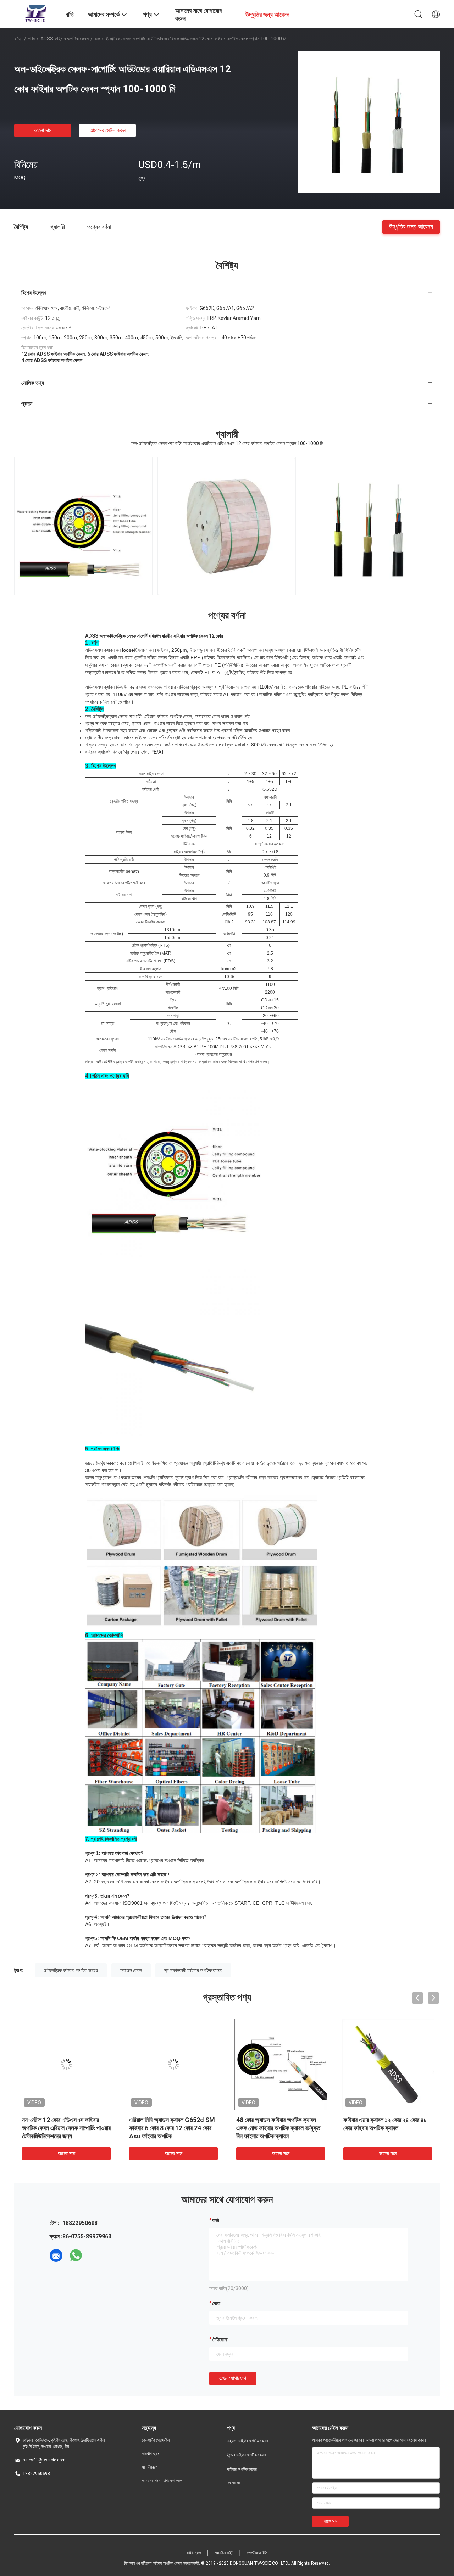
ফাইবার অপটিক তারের (242, 2469)
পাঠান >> (330, 2521)
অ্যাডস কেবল (131, 1970)
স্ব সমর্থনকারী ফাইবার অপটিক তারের (193, 1970)
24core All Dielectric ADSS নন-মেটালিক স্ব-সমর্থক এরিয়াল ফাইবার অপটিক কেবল (65, 2128)
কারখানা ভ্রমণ (152, 2454)
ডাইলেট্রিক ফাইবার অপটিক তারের (71, 1970)
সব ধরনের (234, 2483)
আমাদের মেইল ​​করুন (107, 130)
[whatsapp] (76, 2255)
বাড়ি (18, 39)
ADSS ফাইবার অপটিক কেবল (65, 39)
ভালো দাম (43, 130)
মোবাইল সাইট (224, 2553)
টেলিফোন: (220, 2339)
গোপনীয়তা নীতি (257, 2553)
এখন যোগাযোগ (233, 2378)
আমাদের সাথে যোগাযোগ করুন (162, 2481)
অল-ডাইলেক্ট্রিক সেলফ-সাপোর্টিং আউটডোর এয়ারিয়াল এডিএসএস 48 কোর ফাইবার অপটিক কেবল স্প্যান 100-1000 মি (386, 2128)
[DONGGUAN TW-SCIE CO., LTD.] (35, 13)
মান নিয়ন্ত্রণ (150, 2467)
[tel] (96, 2255)
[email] (56, 2255)
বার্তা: (216, 2220)
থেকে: (217, 2303)
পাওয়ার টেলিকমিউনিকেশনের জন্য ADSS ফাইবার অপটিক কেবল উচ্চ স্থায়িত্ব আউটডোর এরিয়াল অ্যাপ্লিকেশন (171, 2128)
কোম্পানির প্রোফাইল (156, 2440)
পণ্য (31, 39)
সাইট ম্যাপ (194, 2553)
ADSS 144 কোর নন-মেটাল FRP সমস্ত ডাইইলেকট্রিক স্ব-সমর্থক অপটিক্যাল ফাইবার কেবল (279, 2128)
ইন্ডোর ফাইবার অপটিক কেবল (246, 2455)
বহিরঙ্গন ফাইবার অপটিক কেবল (247, 2441)
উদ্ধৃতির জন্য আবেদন (411, 226)
